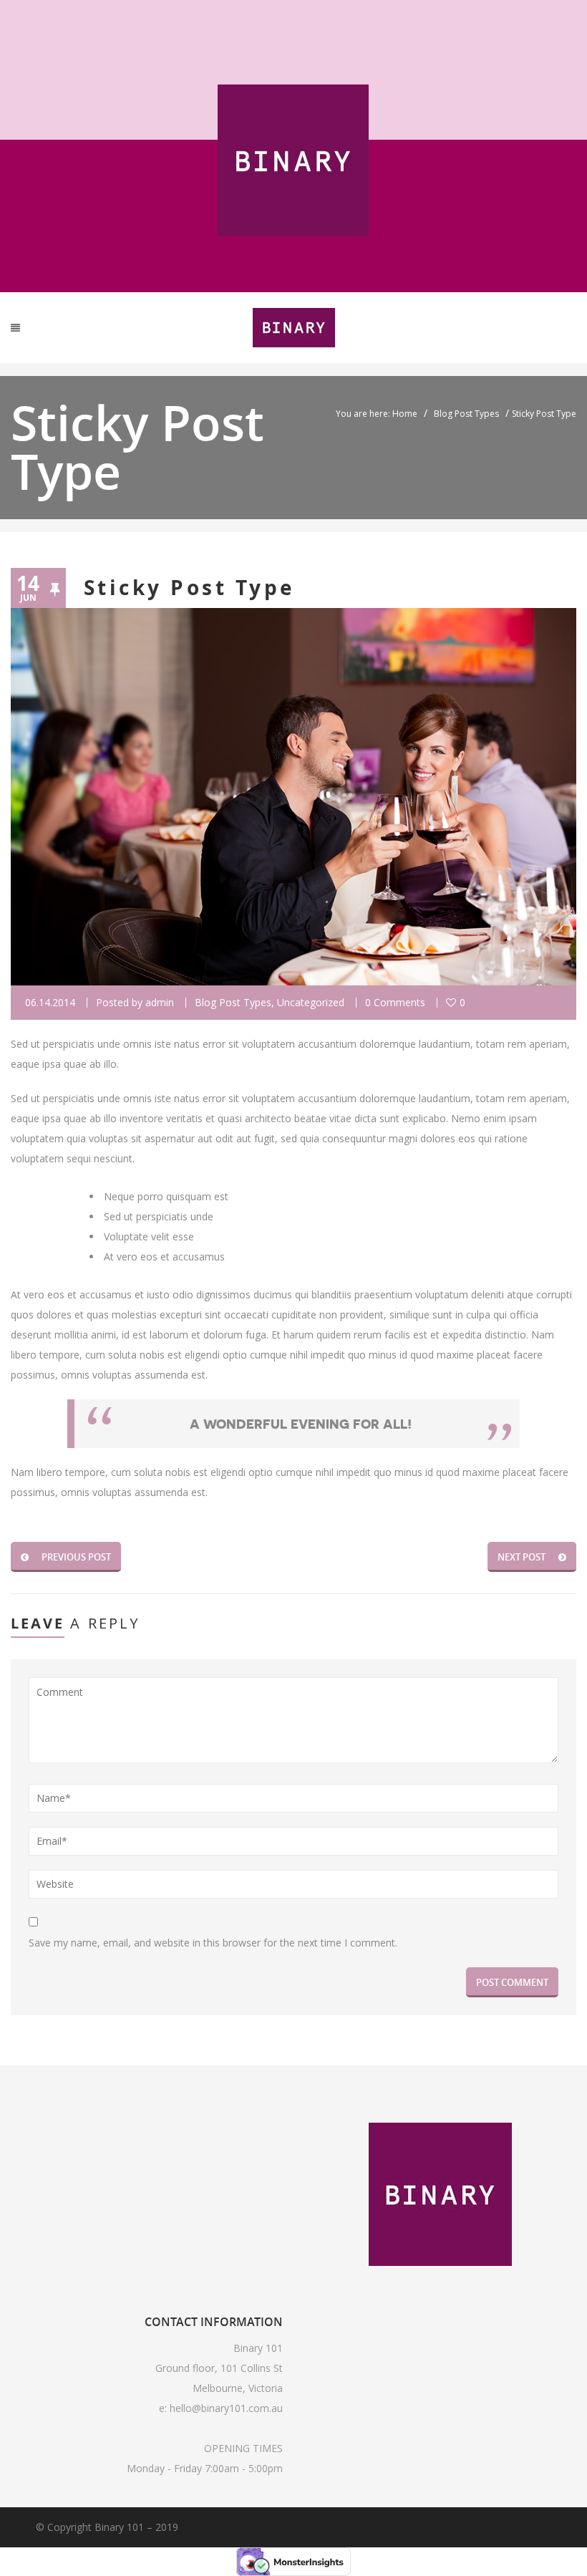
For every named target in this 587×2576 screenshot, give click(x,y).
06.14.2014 (50, 1002)
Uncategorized (311, 1002)
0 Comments (395, 1002)
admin (160, 1002)
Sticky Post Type (190, 588)
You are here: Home (377, 414)
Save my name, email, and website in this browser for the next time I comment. (213, 1943)
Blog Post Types (466, 414)
